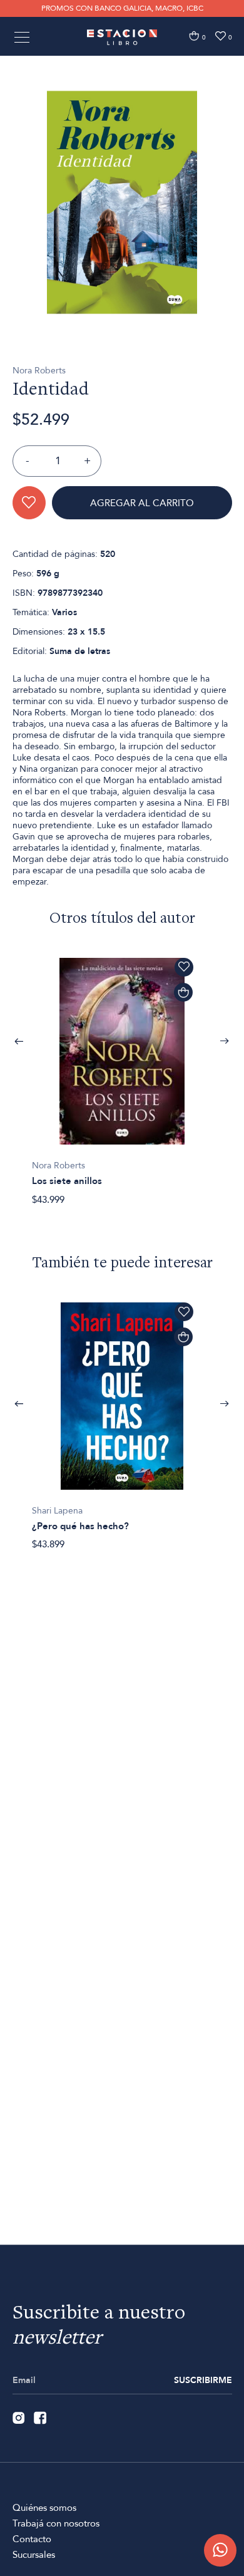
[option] (122, 202)
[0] (194, 36)
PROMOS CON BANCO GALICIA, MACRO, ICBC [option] (122, 8)
